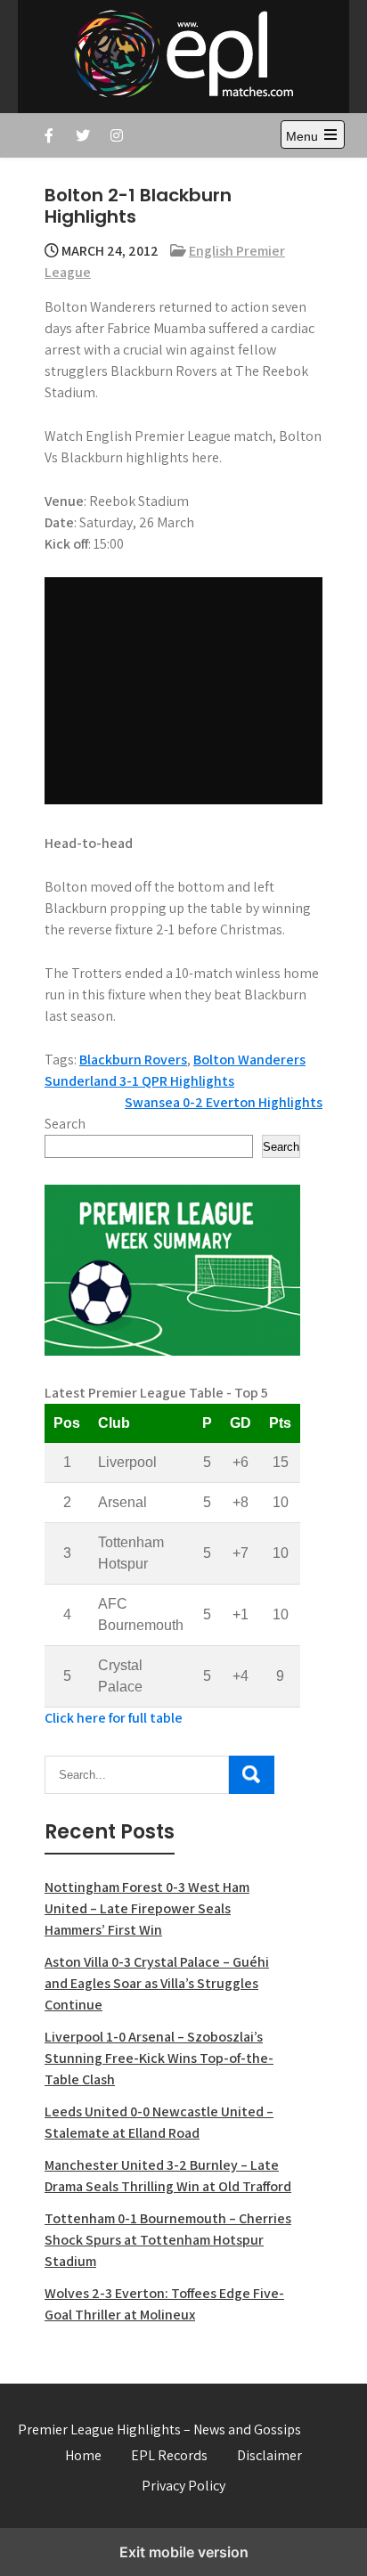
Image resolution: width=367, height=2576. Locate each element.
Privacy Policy (183, 2486)
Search (65, 1124)
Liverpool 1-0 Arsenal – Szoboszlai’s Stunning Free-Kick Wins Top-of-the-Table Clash (159, 2058)
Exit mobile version (184, 2552)
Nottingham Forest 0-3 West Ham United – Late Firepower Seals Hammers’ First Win (147, 1908)
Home (83, 2455)
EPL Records (169, 2455)
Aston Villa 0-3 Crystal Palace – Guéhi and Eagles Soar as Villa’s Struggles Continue (157, 1983)
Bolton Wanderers (249, 1060)
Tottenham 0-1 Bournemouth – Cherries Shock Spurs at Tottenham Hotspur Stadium (168, 2240)
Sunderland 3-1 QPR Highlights (139, 1081)
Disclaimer (269, 2455)
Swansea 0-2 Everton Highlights (224, 1102)
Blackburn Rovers (133, 1060)
